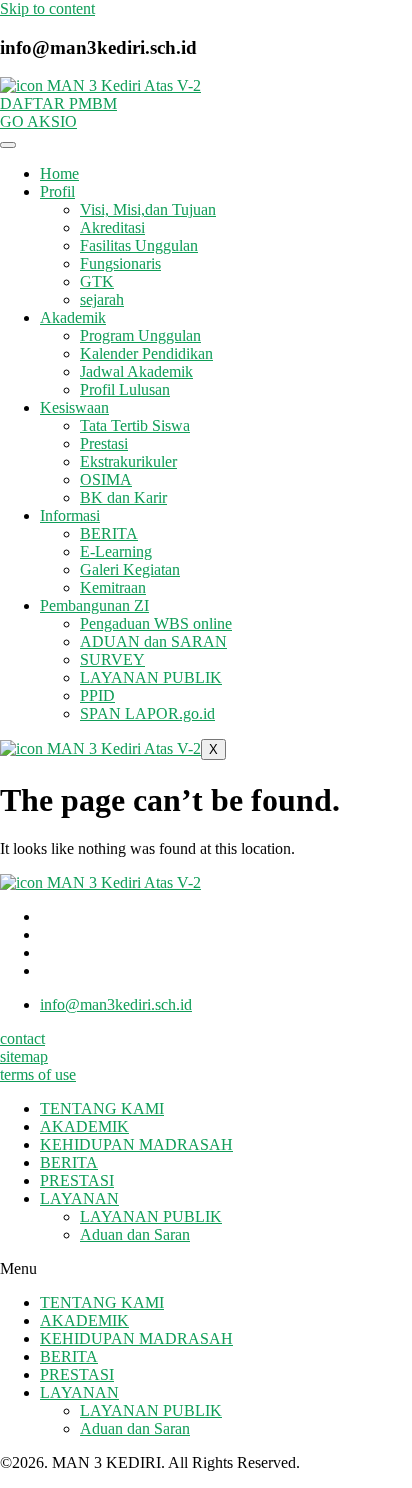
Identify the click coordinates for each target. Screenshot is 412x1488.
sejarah (102, 299)
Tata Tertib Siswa (135, 425)
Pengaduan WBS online (156, 623)
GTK (97, 281)
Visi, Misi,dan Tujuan (148, 209)
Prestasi (104, 443)
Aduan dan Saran (135, 1234)
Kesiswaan (74, 407)
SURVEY (112, 659)
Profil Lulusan (125, 389)
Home (59, 173)
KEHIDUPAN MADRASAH (136, 1144)
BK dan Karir (123, 497)
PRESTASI (77, 1180)
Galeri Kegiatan (130, 569)
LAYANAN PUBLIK (151, 677)
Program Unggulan (140, 335)
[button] (206, 1269)
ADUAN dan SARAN (153, 641)
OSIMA (106, 479)
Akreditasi (112, 227)
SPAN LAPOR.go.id (147, 713)
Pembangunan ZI (94, 605)
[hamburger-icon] (8, 145)
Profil (57, 191)
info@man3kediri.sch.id (116, 1004)
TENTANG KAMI (102, 1108)
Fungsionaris (120, 263)
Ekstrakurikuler (128, 461)
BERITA (109, 533)
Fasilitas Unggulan (139, 245)
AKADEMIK (84, 1126)
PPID (97, 695)
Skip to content (47, 8)
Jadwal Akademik (136, 371)
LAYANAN (79, 1198)
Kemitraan (113, 587)
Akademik (73, 317)
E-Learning (116, 551)
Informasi (70, 515)
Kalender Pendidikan (146, 353)
